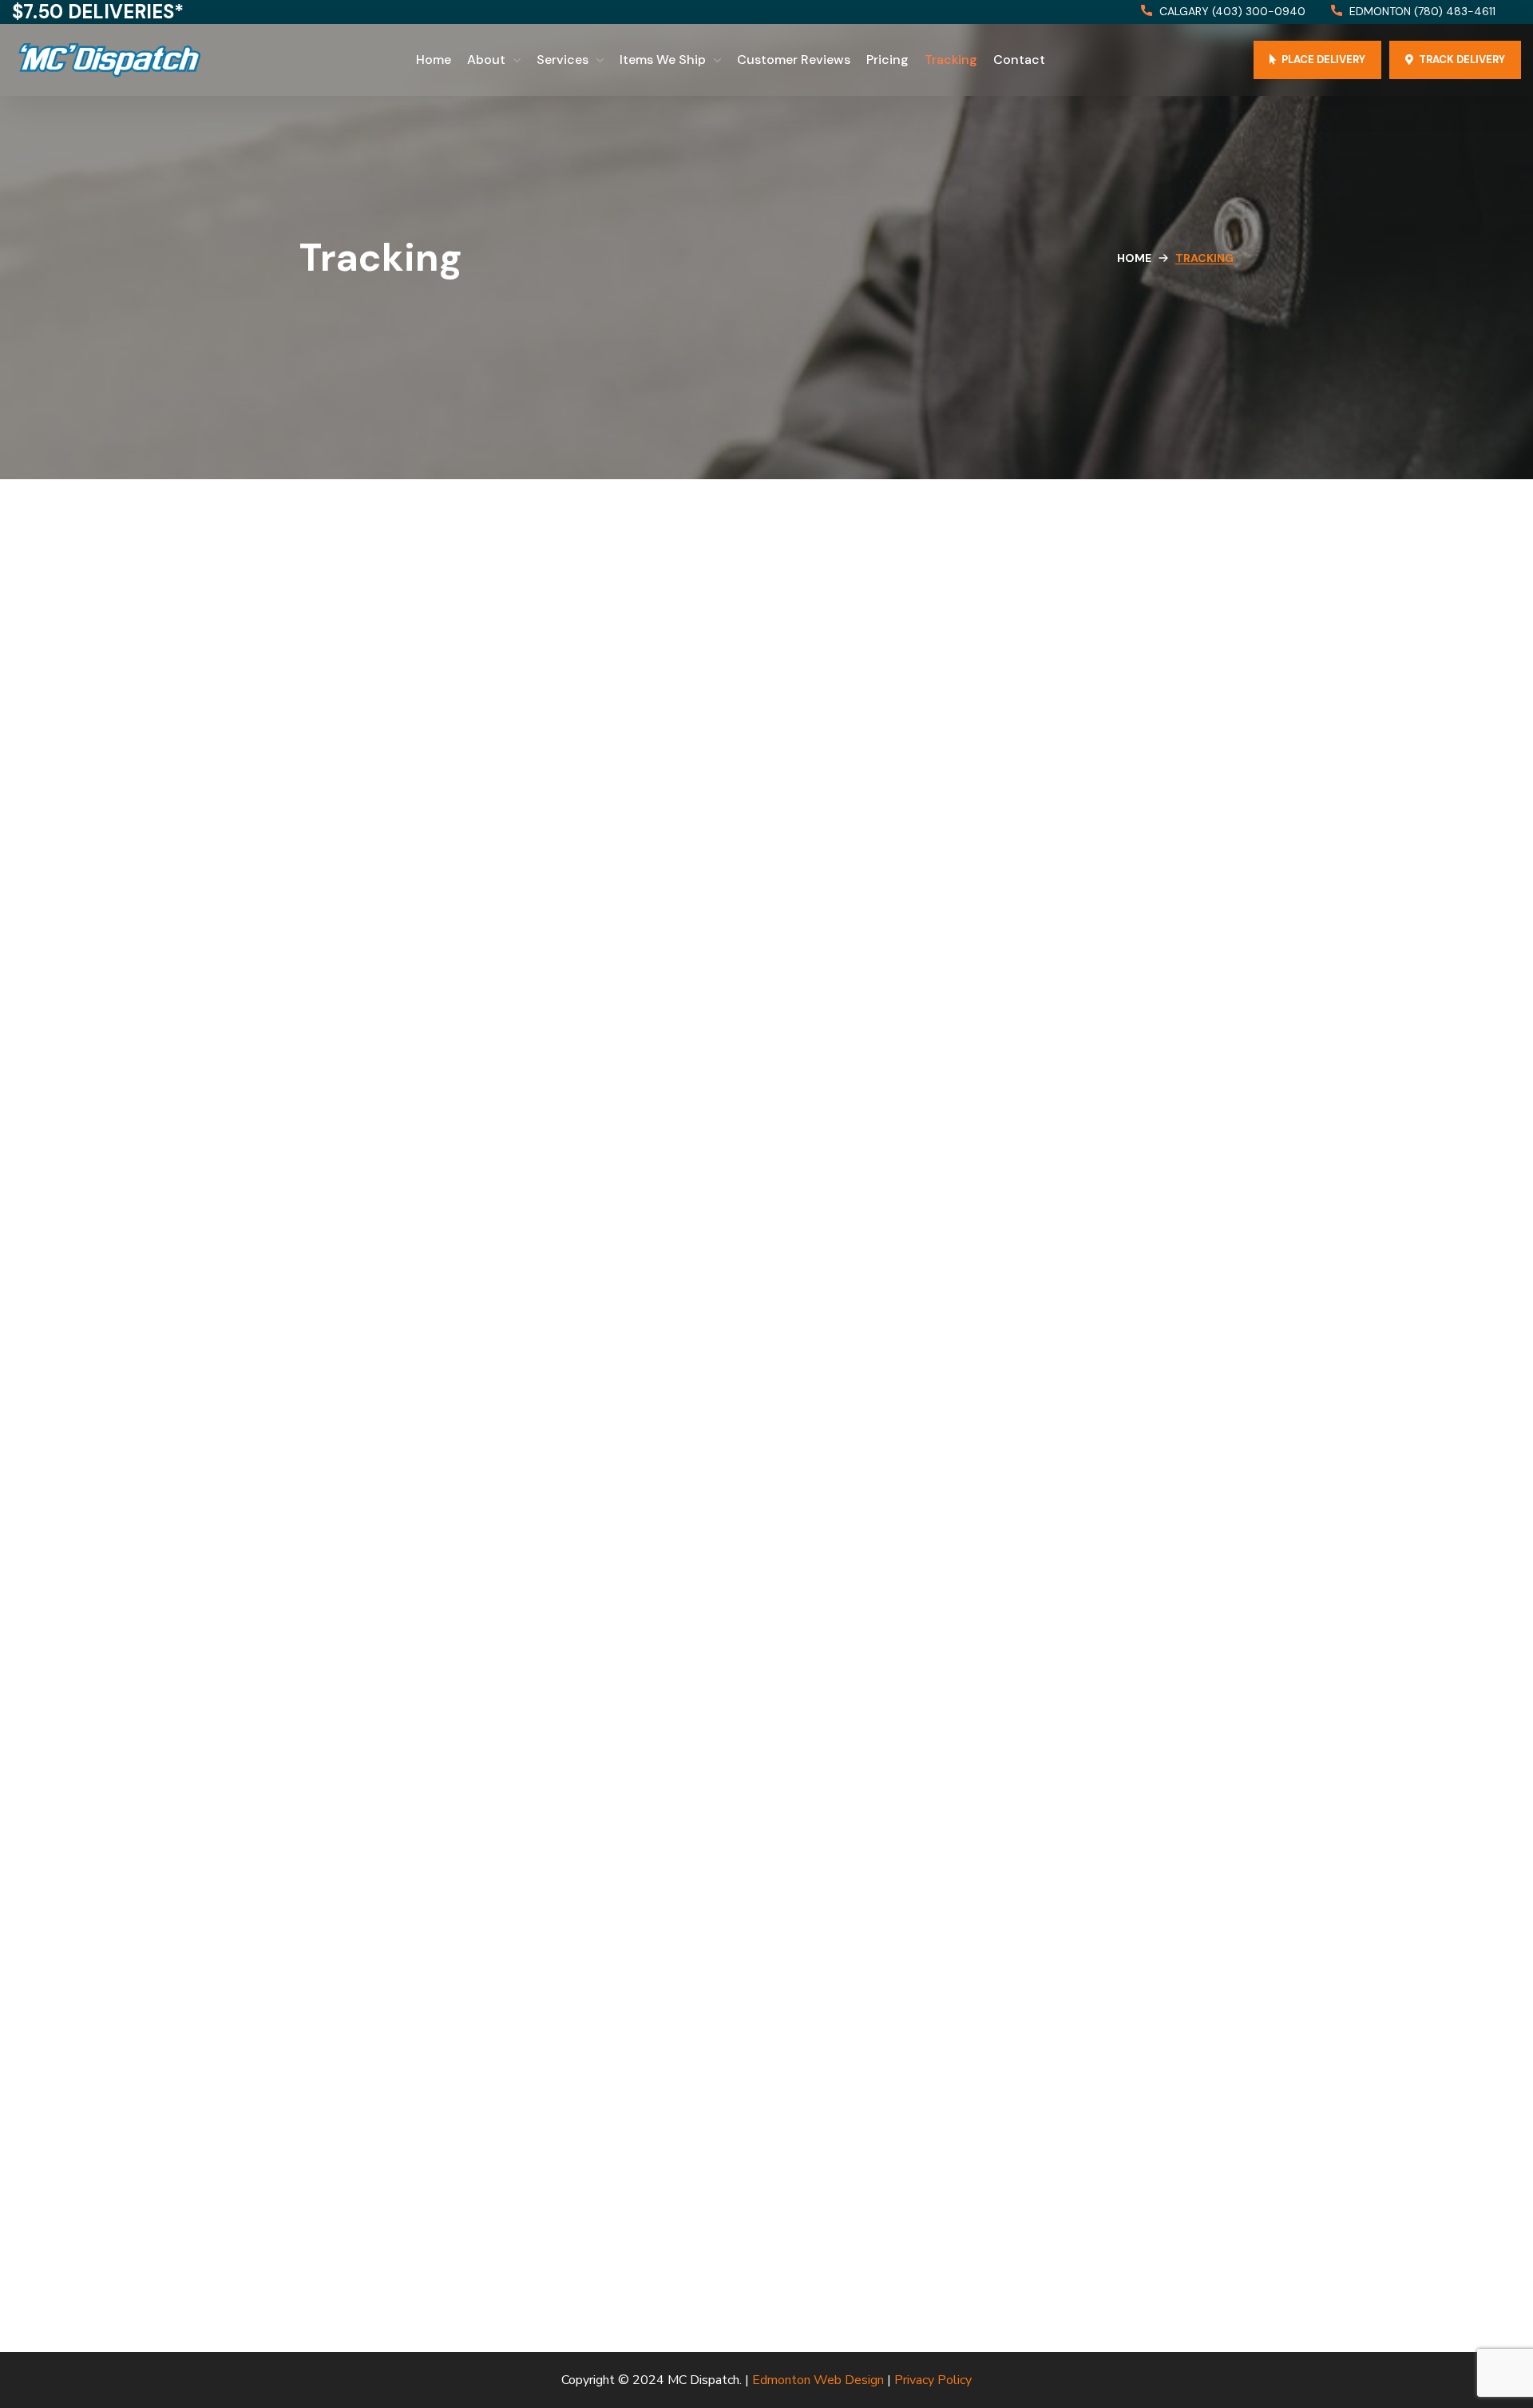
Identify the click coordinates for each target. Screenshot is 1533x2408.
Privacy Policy (933, 2380)
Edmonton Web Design (818, 2380)
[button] (1223, 12)
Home (1134, 258)
